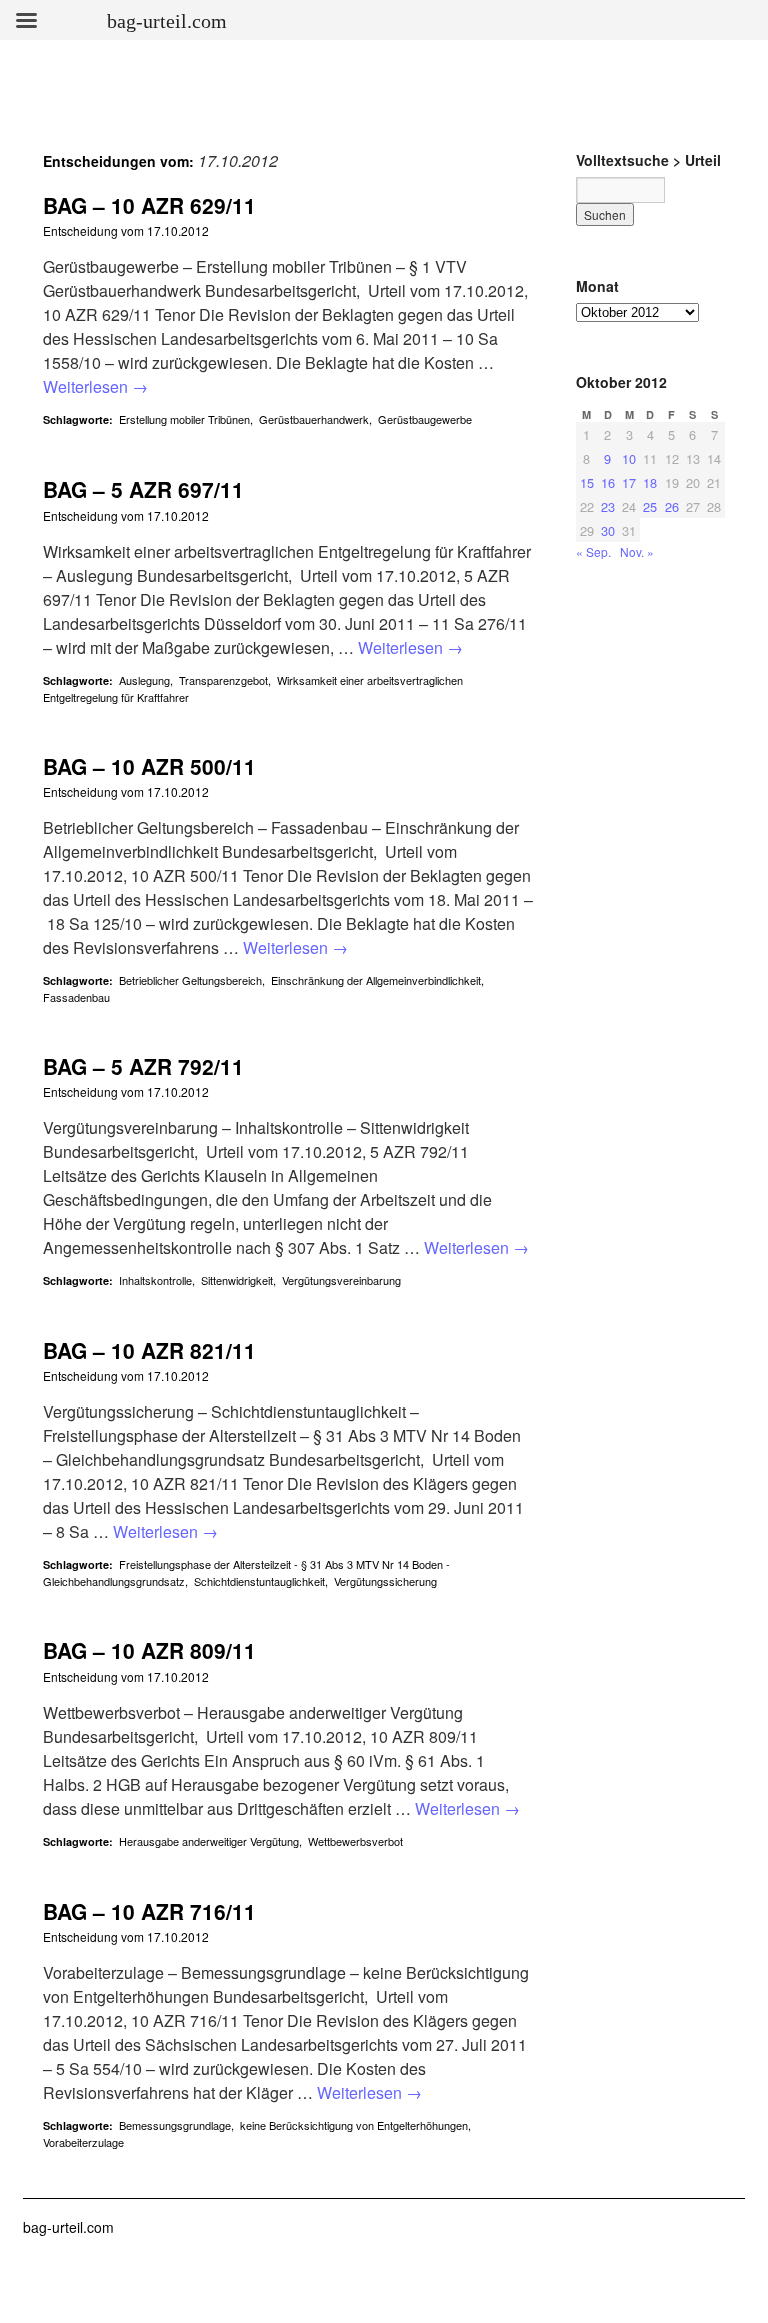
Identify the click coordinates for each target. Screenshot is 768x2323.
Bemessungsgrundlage (175, 2125)
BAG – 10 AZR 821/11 (149, 1350)
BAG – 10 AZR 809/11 (149, 1650)
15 (587, 482)
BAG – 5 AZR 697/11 (143, 489)
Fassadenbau (76, 997)
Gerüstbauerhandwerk (314, 419)
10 (629, 458)
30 (608, 530)
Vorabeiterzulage (83, 2142)
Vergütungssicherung (385, 1581)
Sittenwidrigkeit (237, 1280)
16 (608, 482)
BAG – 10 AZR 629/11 (149, 205)
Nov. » (637, 551)
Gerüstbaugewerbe (425, 419)
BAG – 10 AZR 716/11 (149, 1911)
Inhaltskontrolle (155, 1280)
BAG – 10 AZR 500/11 (149, 766)
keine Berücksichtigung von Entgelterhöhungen (354, 2125)
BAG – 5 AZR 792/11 (143, 1066)
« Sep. (593, 551)
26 (672, 506)
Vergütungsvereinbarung (341, 1280)
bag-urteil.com (68, 2227)
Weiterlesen (95, 386)
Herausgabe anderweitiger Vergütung (209, 1841)
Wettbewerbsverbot (355, 1841)
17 (629, 482)
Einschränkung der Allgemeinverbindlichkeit (376, 980)
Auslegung (144, 680)
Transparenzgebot (223, 680)
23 (608, 506)
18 (650, 482)
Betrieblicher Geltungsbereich (190, 980)
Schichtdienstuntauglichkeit (259, 1581)
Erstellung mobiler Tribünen (184, 419)
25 (650, 506)
